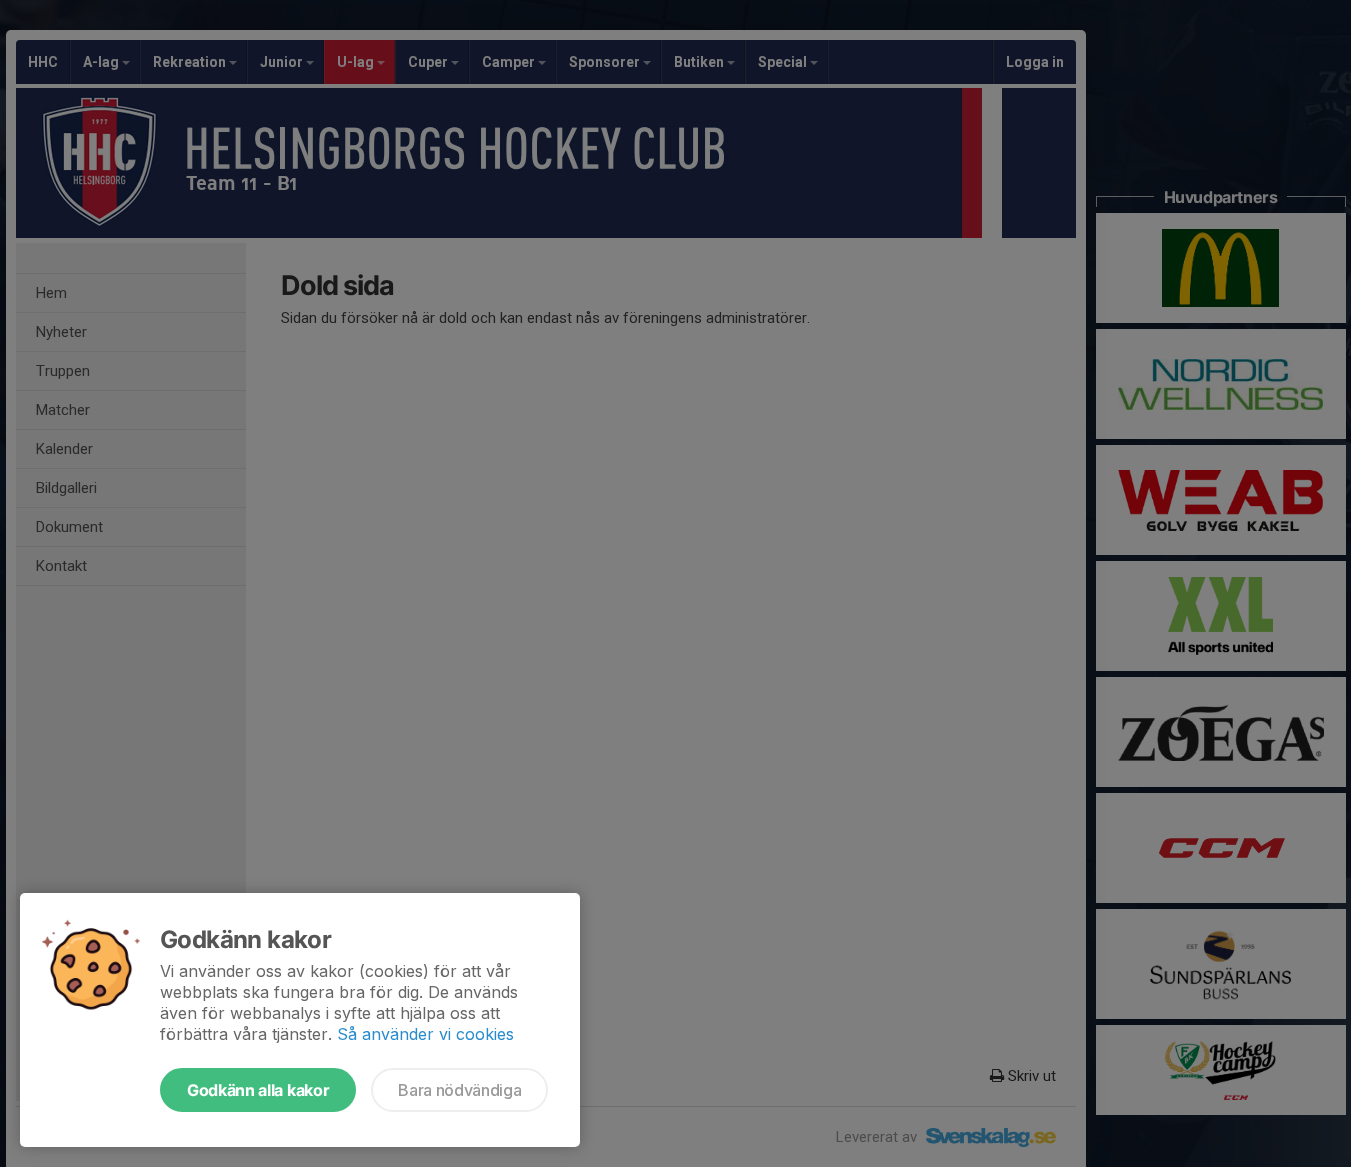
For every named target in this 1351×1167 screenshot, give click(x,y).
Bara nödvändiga (459, 1090)
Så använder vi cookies (425, 1034)
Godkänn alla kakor (258, 1090)
